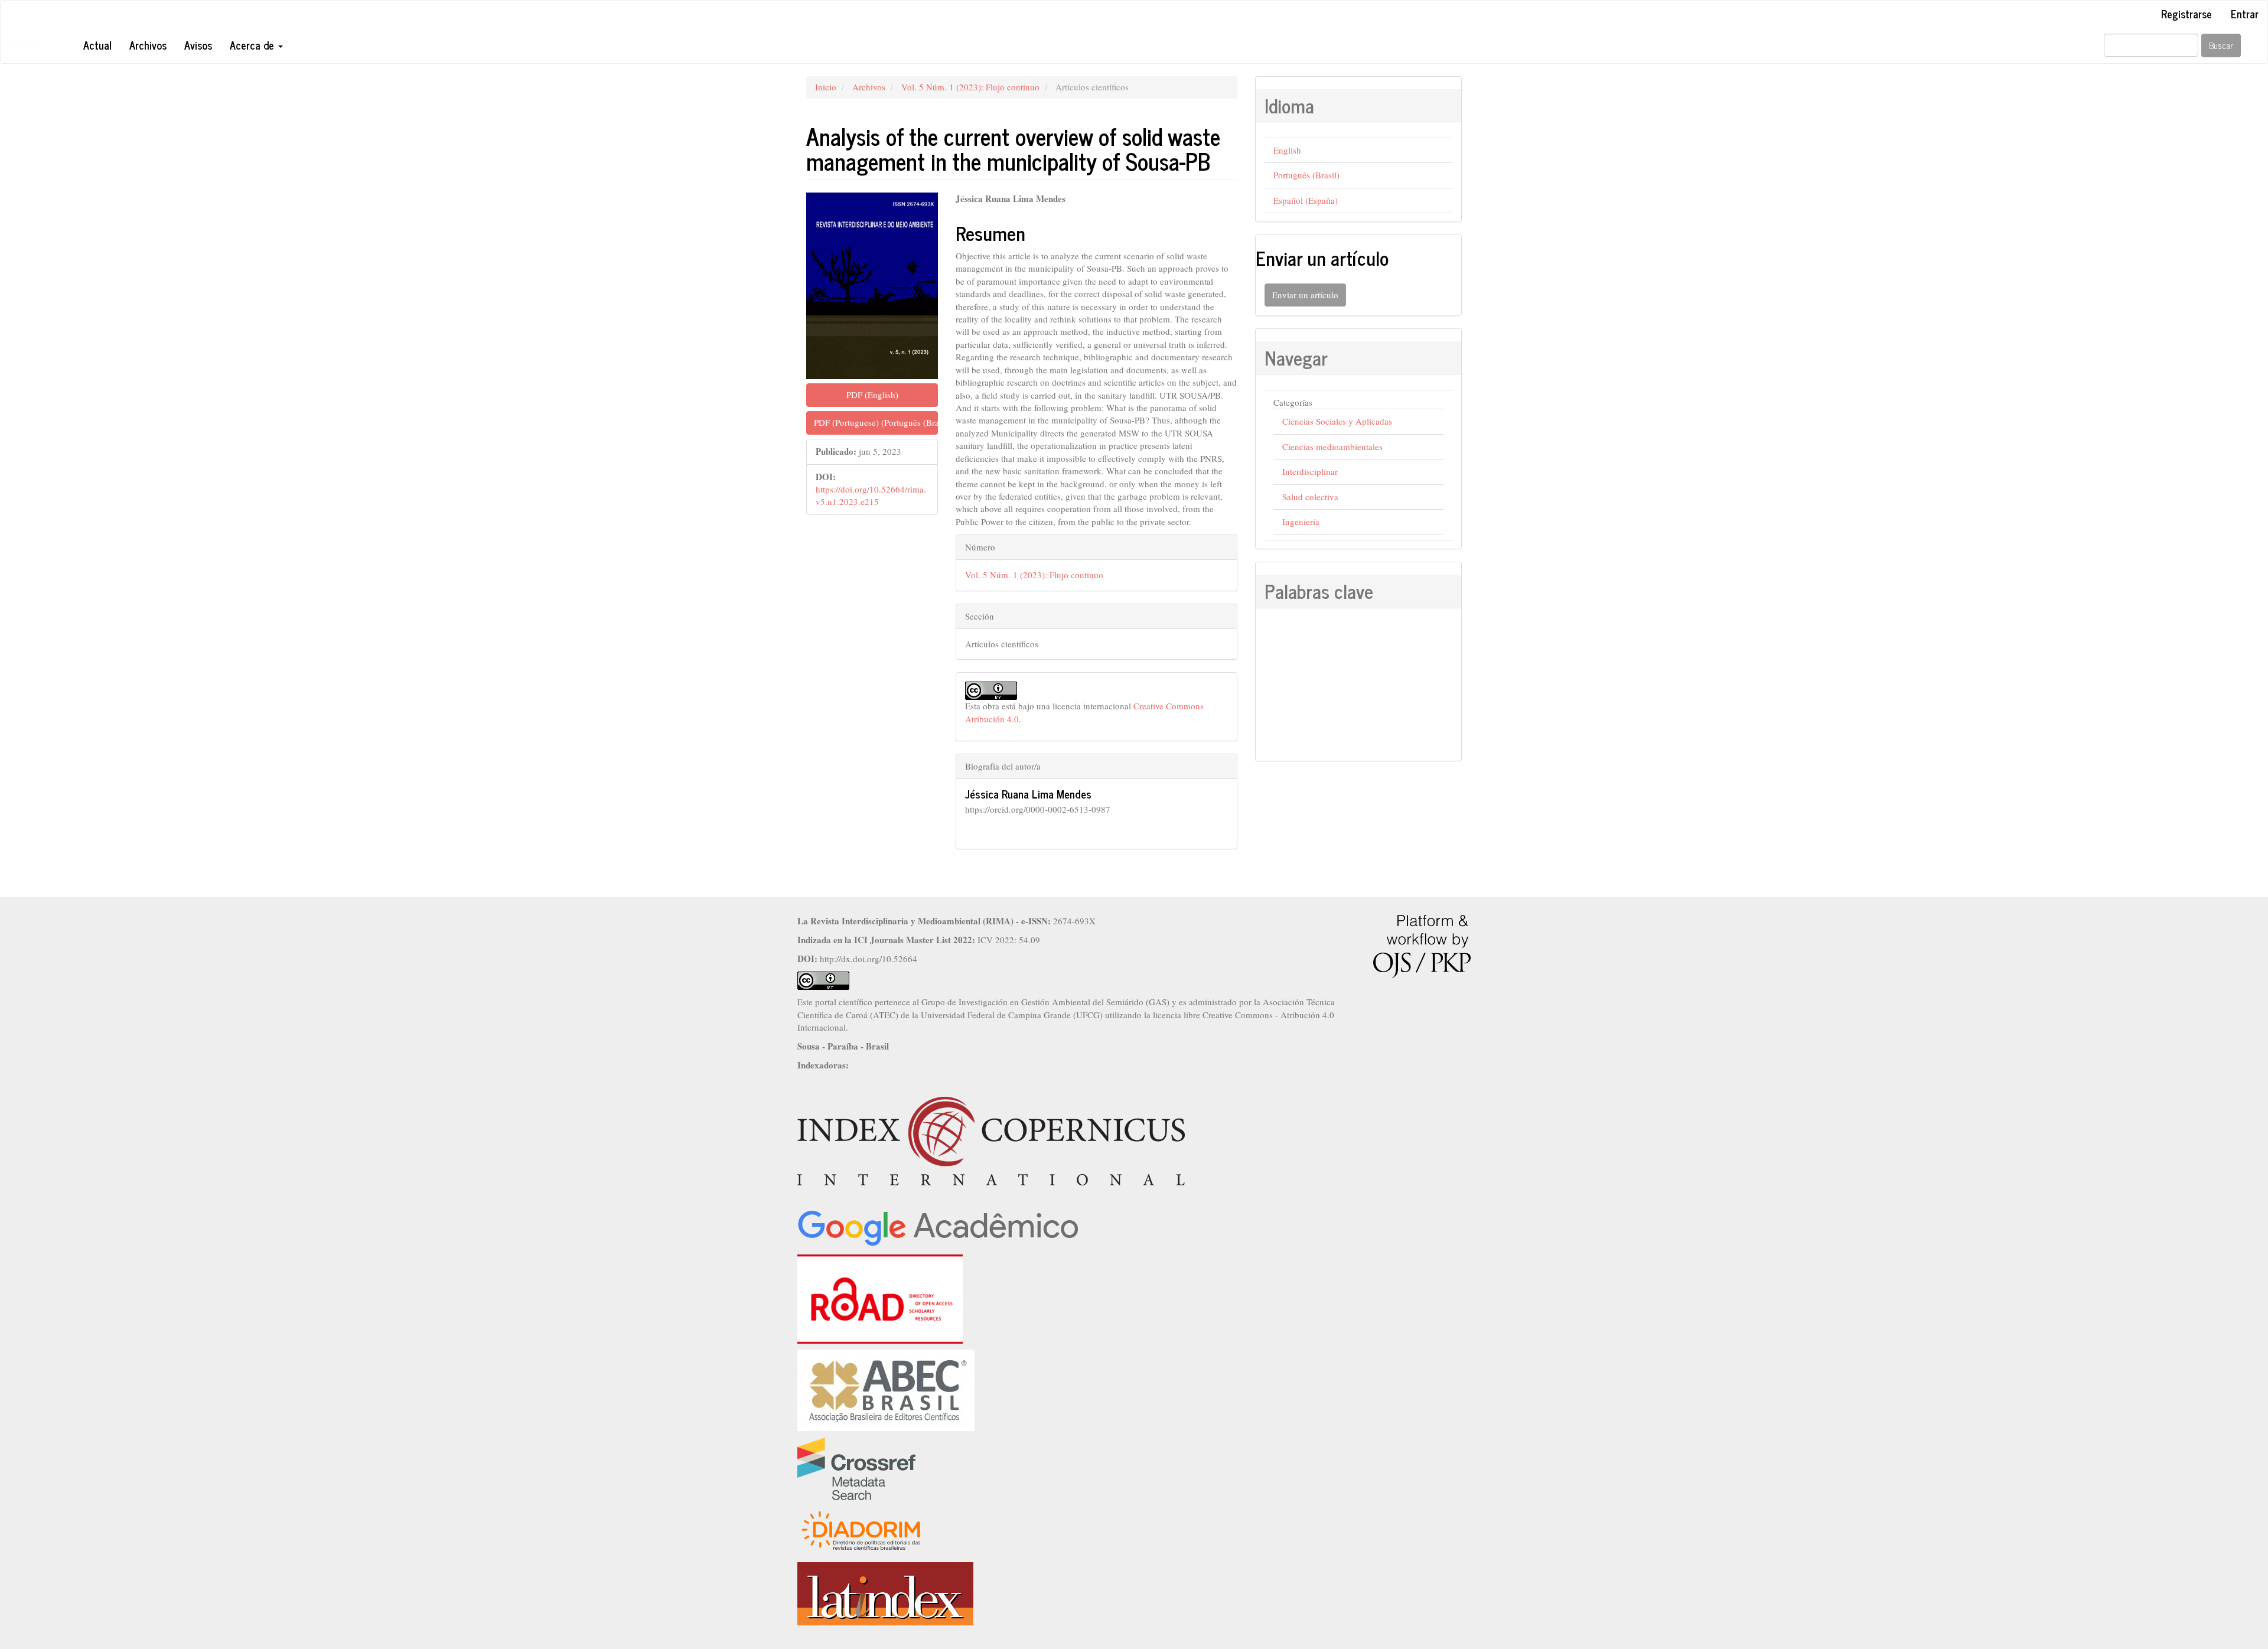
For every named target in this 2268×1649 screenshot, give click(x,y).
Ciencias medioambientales (1332, 447)
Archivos (148, 45)
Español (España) (1306, 200)
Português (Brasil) (1306, 175)
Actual (97, 45)
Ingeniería (1301, 522)
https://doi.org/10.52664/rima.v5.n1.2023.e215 (871, 495)
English (1287, 150)
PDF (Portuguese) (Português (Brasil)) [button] (876, 422)
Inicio (826, 87)
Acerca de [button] (253, 45)
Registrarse (2186, 14)
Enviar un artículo (1305, 295)
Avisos (198, 45)
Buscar (2221, 45)
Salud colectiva (1310, 497)
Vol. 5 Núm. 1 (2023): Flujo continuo (970, 87)
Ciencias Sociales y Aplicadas (1337, 421)
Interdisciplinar (1310, 471)
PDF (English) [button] (872, 395)
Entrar (2245, 14)
